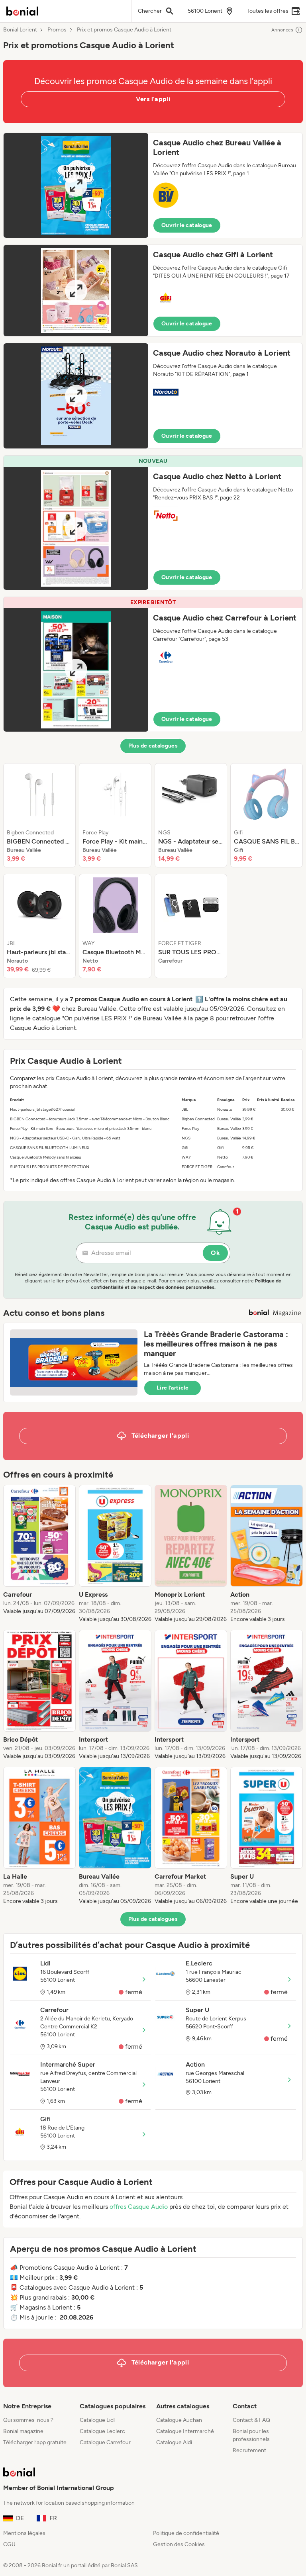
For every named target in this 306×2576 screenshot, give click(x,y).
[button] (153, 185)
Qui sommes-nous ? (28, 2420)
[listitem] (39, 815)
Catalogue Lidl (97, 2420)
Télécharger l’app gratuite (35, 2442)
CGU (9, 2544)
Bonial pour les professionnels (251, 2435)
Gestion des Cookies (179, 2544)
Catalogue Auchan (179, 2420)
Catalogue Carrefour (105, 2442)
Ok (215, 1253)
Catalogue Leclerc (102, 2431)
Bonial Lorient (20, 30)
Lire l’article (173, 1388)
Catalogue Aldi (174, 2442)
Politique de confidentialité (186, 2533)
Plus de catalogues (153, 746)
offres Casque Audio (139, 2207)
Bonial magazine (23, 2431)
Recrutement (249, 2450)
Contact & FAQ (251, 2420)
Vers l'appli (153, 99)
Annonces (282, 30)
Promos (57, 30)
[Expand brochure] (76, 185)
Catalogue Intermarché (185, 2431)
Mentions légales (24, 2533)
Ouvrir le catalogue (187, 225)
